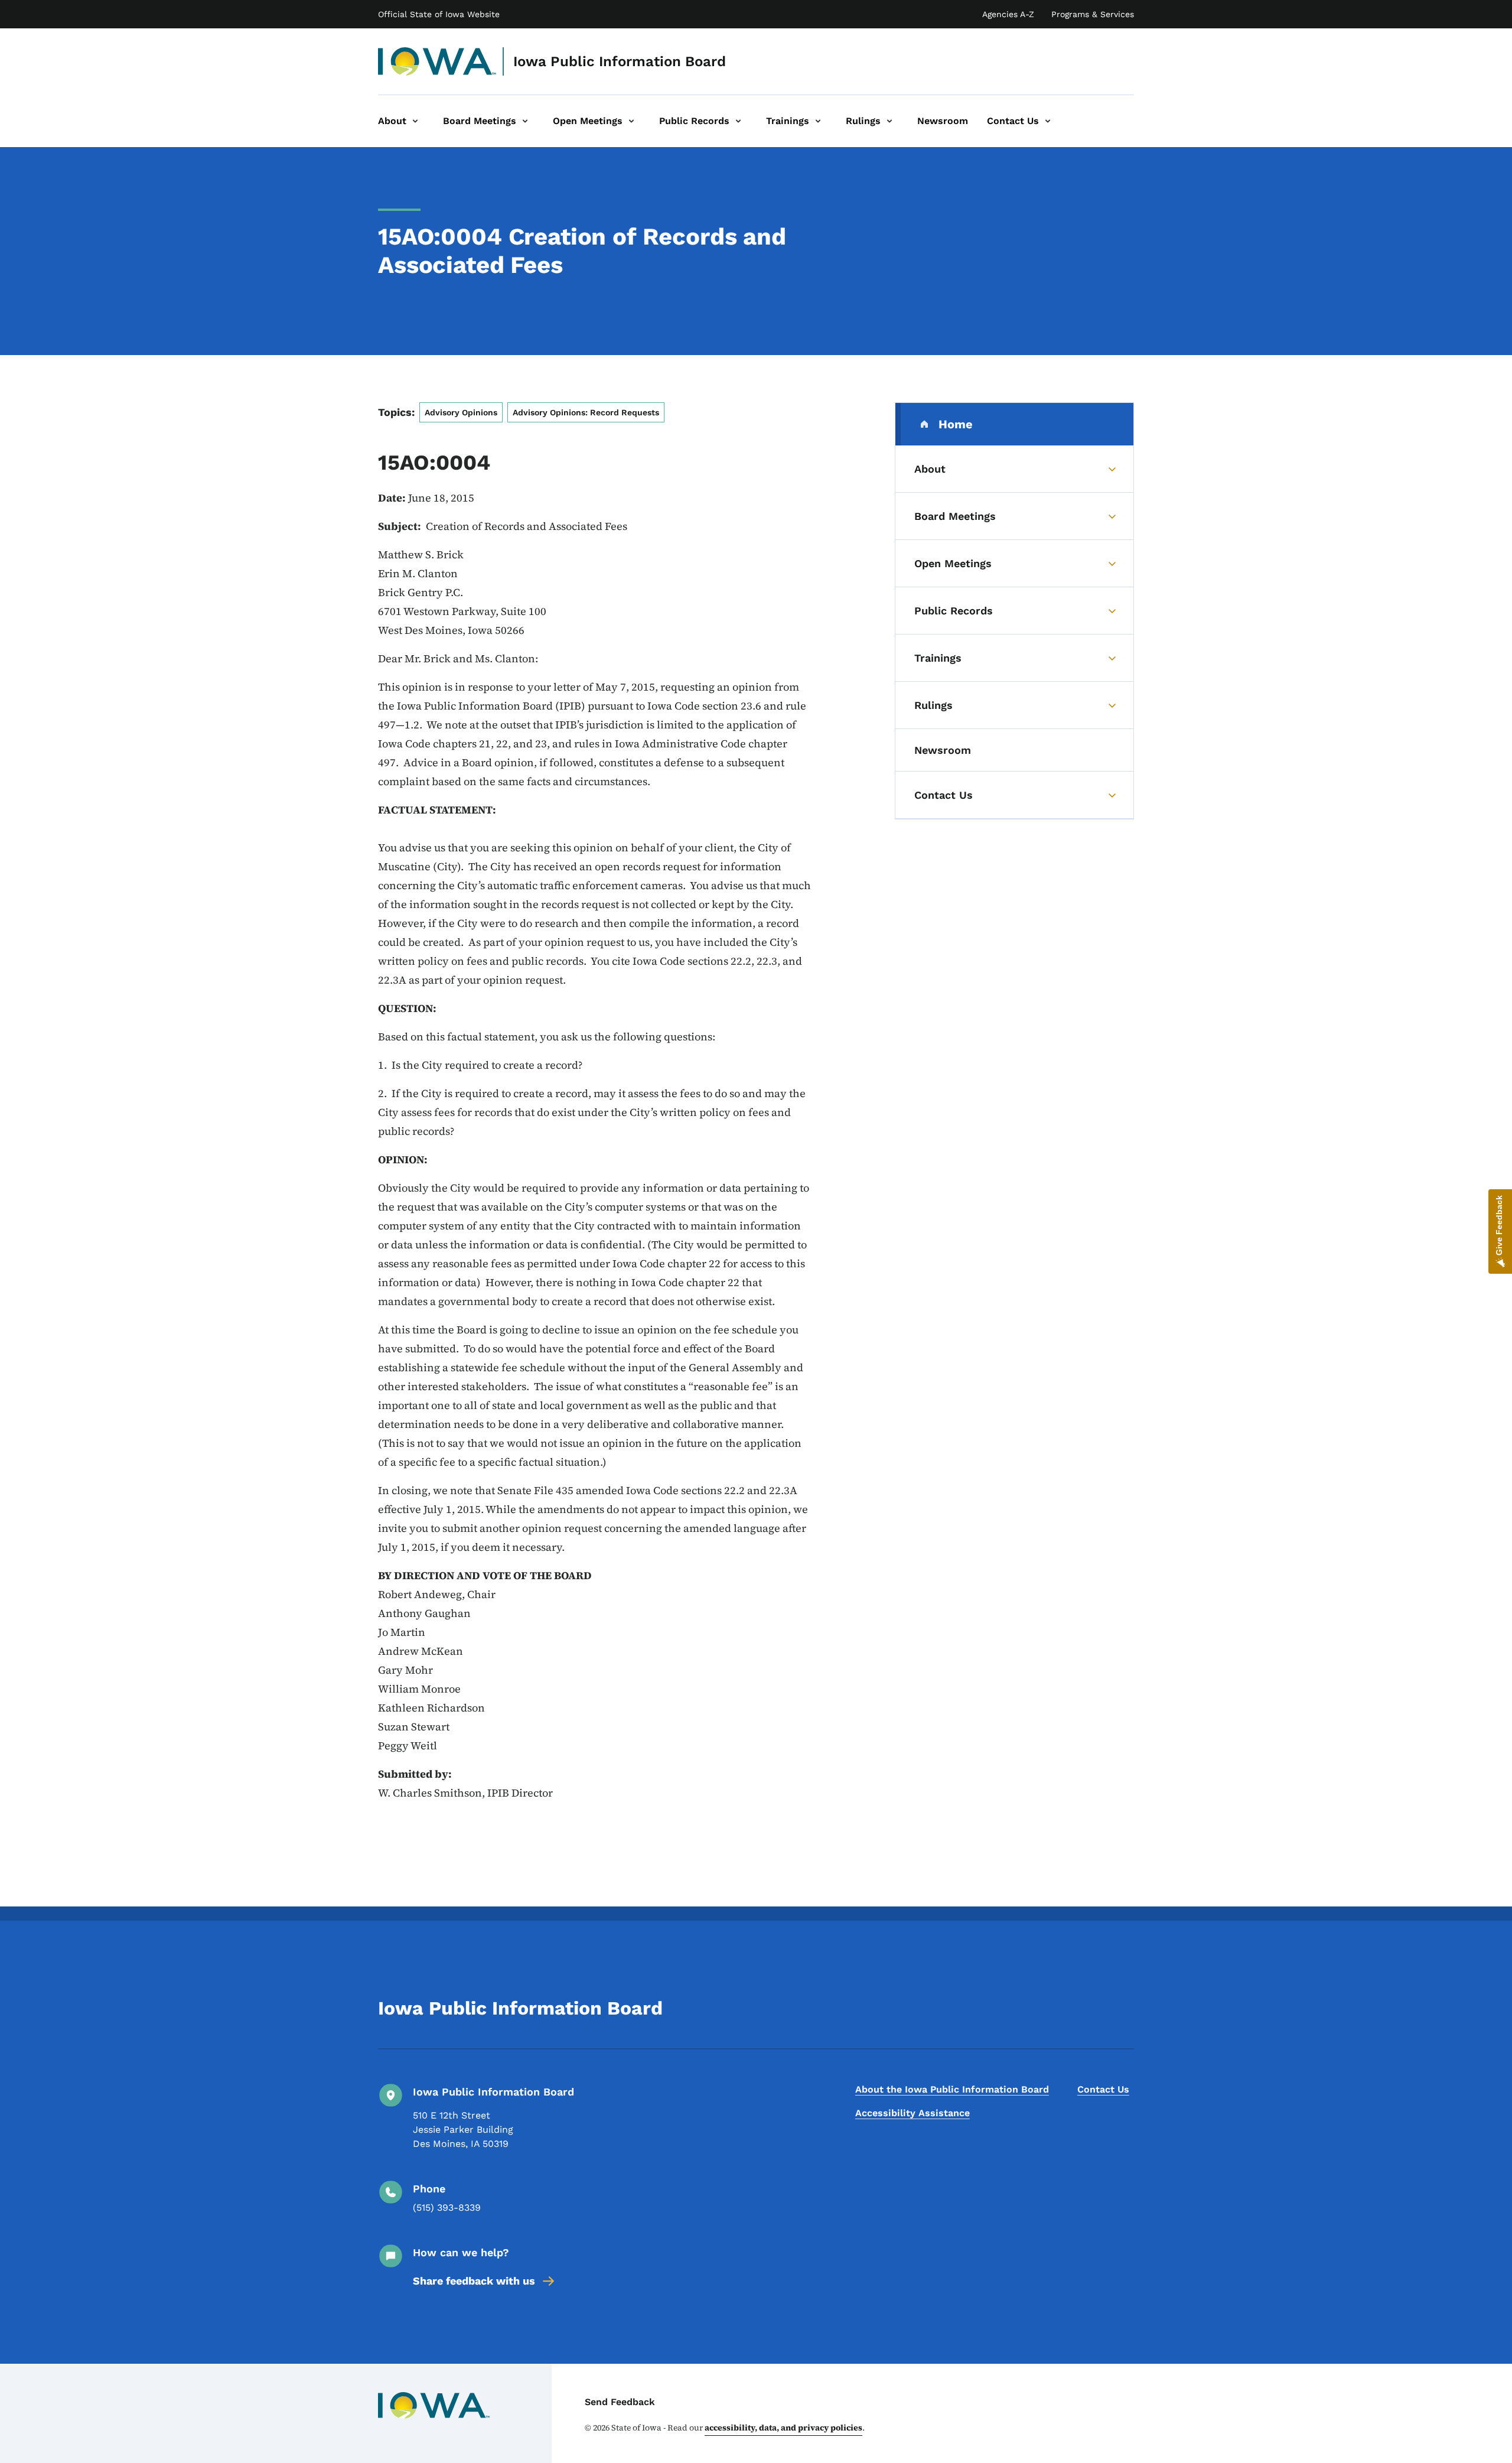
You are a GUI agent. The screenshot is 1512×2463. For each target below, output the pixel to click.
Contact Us (1103, 2089)
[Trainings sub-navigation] (818, 121)
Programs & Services (1093, 14)
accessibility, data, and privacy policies (783, 2428)
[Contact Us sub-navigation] (1048, 121)
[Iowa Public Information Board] (437, 61)
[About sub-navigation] (415, 121)
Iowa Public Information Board (620, 61)
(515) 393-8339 (447, 2207)
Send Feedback (620, 2402)
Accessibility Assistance (913, 2113)
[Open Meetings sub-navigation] (631, 121)
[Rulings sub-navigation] (889, 121)
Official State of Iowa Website (439, 14)
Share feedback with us (474, 2281)
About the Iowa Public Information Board (952, 2089)
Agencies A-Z (1008, 14)
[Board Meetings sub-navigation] (525, 121)
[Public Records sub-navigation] (738, 121)
